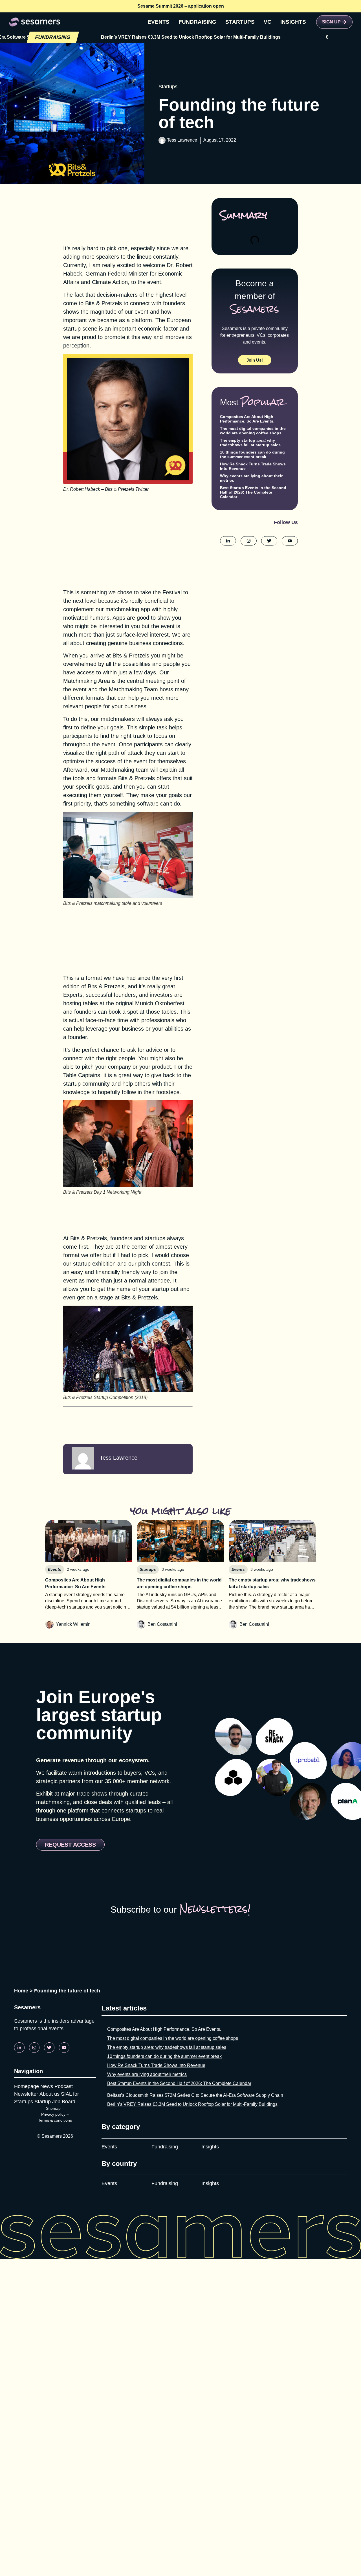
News (47, 2086)
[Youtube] (64, 2048)
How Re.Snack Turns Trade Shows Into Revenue (156, 2065)
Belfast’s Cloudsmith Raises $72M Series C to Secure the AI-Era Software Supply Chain (195, 2095)
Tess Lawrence (182, 140)
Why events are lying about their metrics (147, 2074)
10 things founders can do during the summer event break (252, 454)
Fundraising (165, 2147)
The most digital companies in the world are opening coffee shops (253, 431)
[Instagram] (34, 2048)
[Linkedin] (19, 2048)
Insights (210, 2147)
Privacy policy (53, 2114)
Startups (168, 87)
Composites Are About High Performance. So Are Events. (247, 419)
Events (109, 2147)
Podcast (64, 2086)
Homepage (27, 2086)
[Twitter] (49, 2048)
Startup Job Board (55, 2102)
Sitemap (53, 2108)
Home (21, 1991)
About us (49, 2094)
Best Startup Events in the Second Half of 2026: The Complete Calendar (253, 492)
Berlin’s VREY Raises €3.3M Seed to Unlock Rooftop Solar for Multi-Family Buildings (192, 2104)
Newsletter (26, 2094)
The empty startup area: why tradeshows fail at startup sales (250, 443)
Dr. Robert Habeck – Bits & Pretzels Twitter (106, 489)
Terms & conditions (55, 2120)
